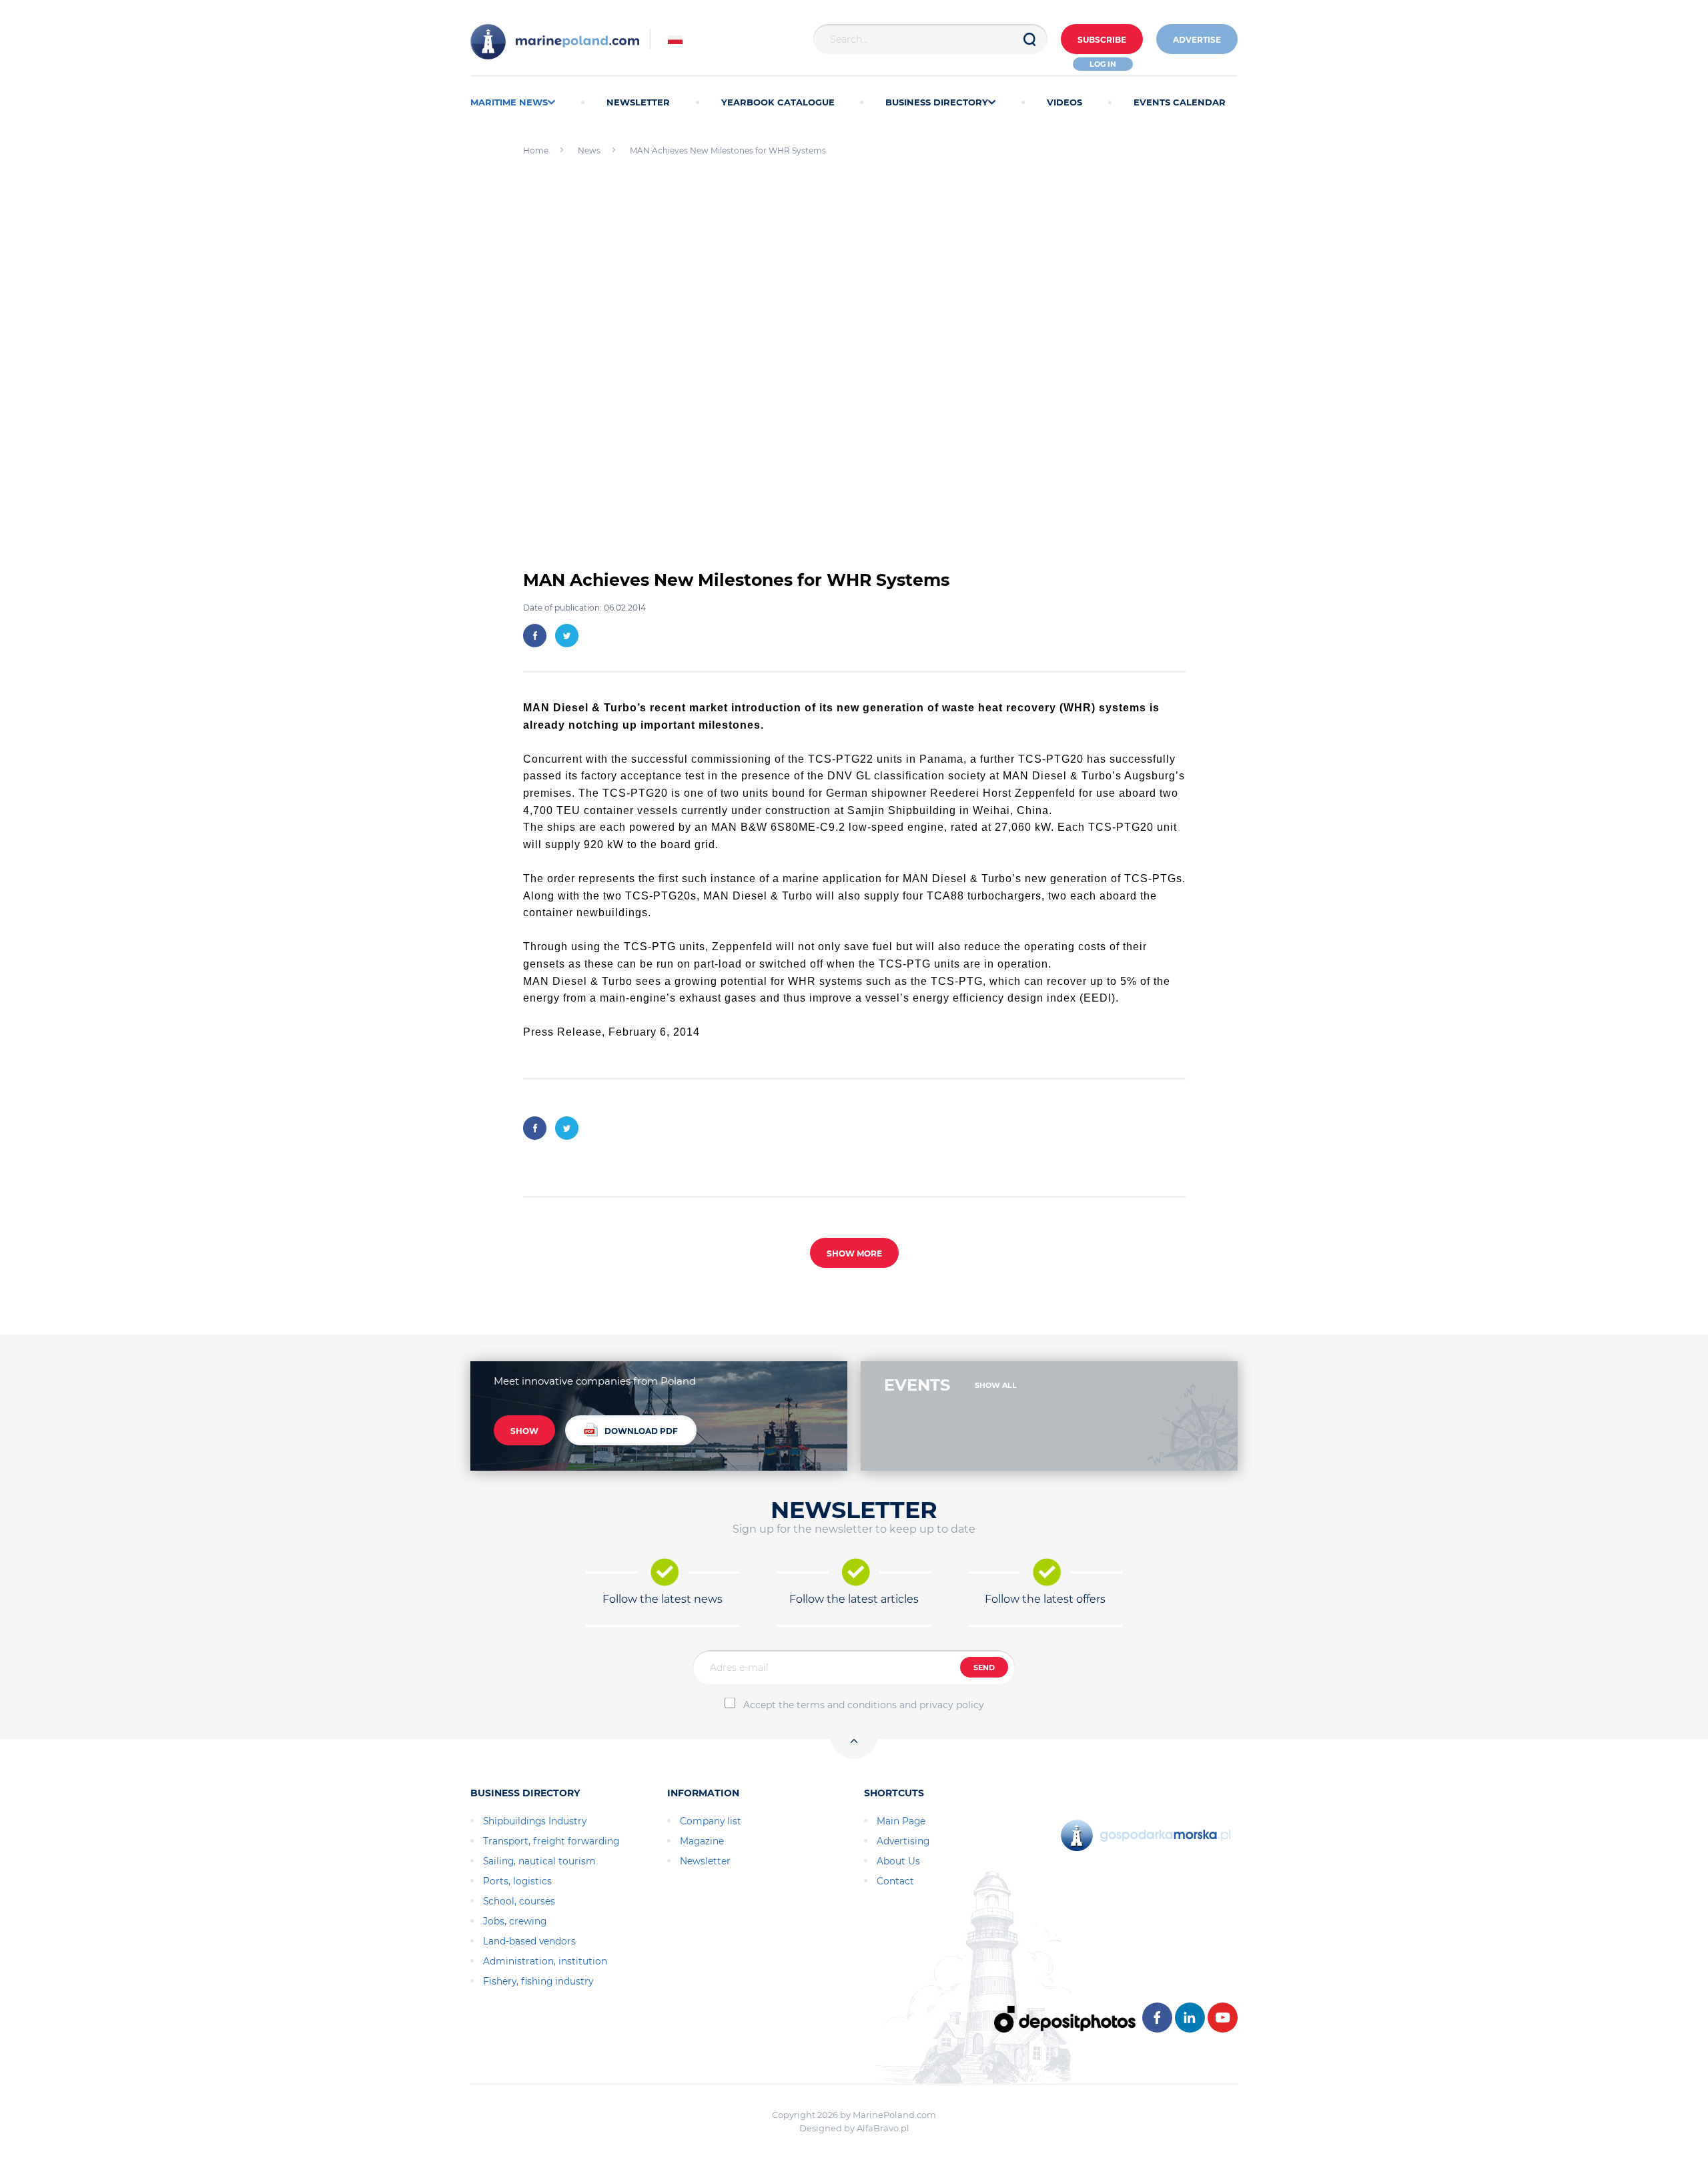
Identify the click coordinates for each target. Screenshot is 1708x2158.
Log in (1103, 64)
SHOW (524, 1431)
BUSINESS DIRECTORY (937, 102)
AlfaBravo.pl (883, 2128)
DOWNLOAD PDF (641, 1431)
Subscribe (1102, 40)
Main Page (901, 1821)
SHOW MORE (854, 1253)
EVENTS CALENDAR (1180, 102)
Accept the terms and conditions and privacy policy (864, 1705)
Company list (711, 1821)
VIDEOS (1064, 102)
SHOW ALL (996, 1385)
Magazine (702, 1841)
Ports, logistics (517, 1881)
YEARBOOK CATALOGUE (778, 102)
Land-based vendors (529, 1941)
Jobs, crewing (515, 1921)
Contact (895, 1881)
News (589, 150)
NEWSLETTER (638, 102)
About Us (898, 1861)
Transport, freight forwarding (551, 1841)
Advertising (903, 1841)
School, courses (519, 1901)
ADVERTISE (1197, 40)
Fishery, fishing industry (538, 1981)
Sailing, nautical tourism (539, 1861)
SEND (984, 1668)
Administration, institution (545, 1961)
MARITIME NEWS (509, 102)
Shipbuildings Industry (535, 1821)
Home (536, 150)
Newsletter (705, 1861)
